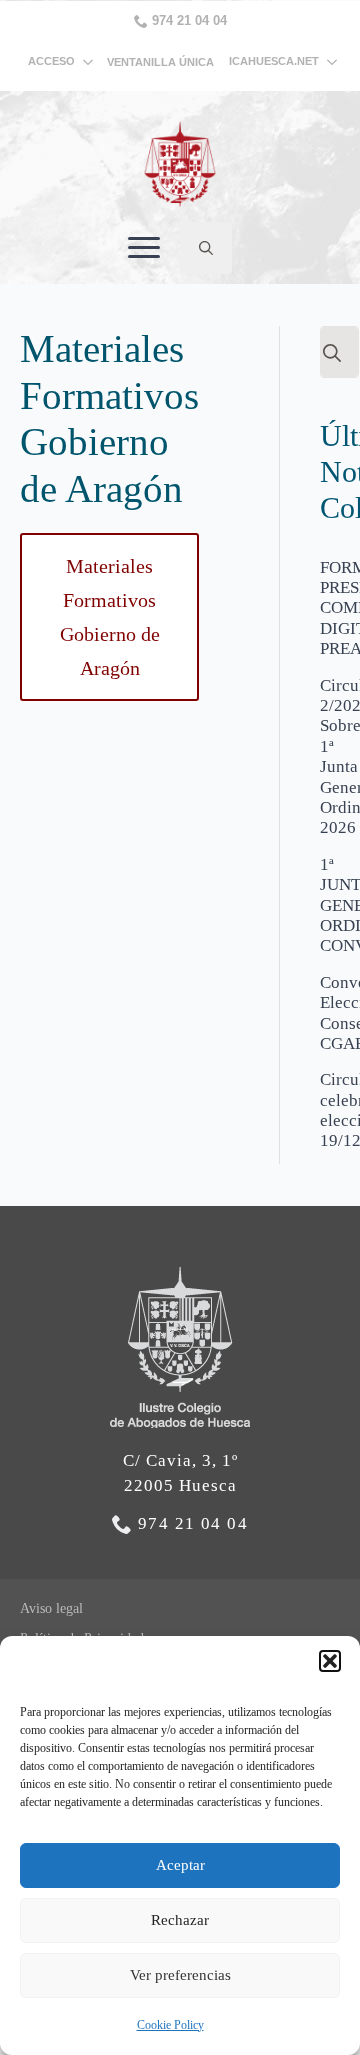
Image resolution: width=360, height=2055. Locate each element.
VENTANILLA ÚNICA (160, 62)
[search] (332, 353)
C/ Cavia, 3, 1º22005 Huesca (180, 1473)
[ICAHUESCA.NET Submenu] (328, 61)
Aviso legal (51, 1608)
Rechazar (180, 1920)
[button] (330, 1661)
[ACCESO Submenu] (91, 61)
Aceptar (180, 1865)
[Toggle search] (206, 248)
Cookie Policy (170, 2025)
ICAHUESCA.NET (274, 61)
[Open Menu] (144, 248)
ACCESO (51, 61)
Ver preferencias (180, 1975)
